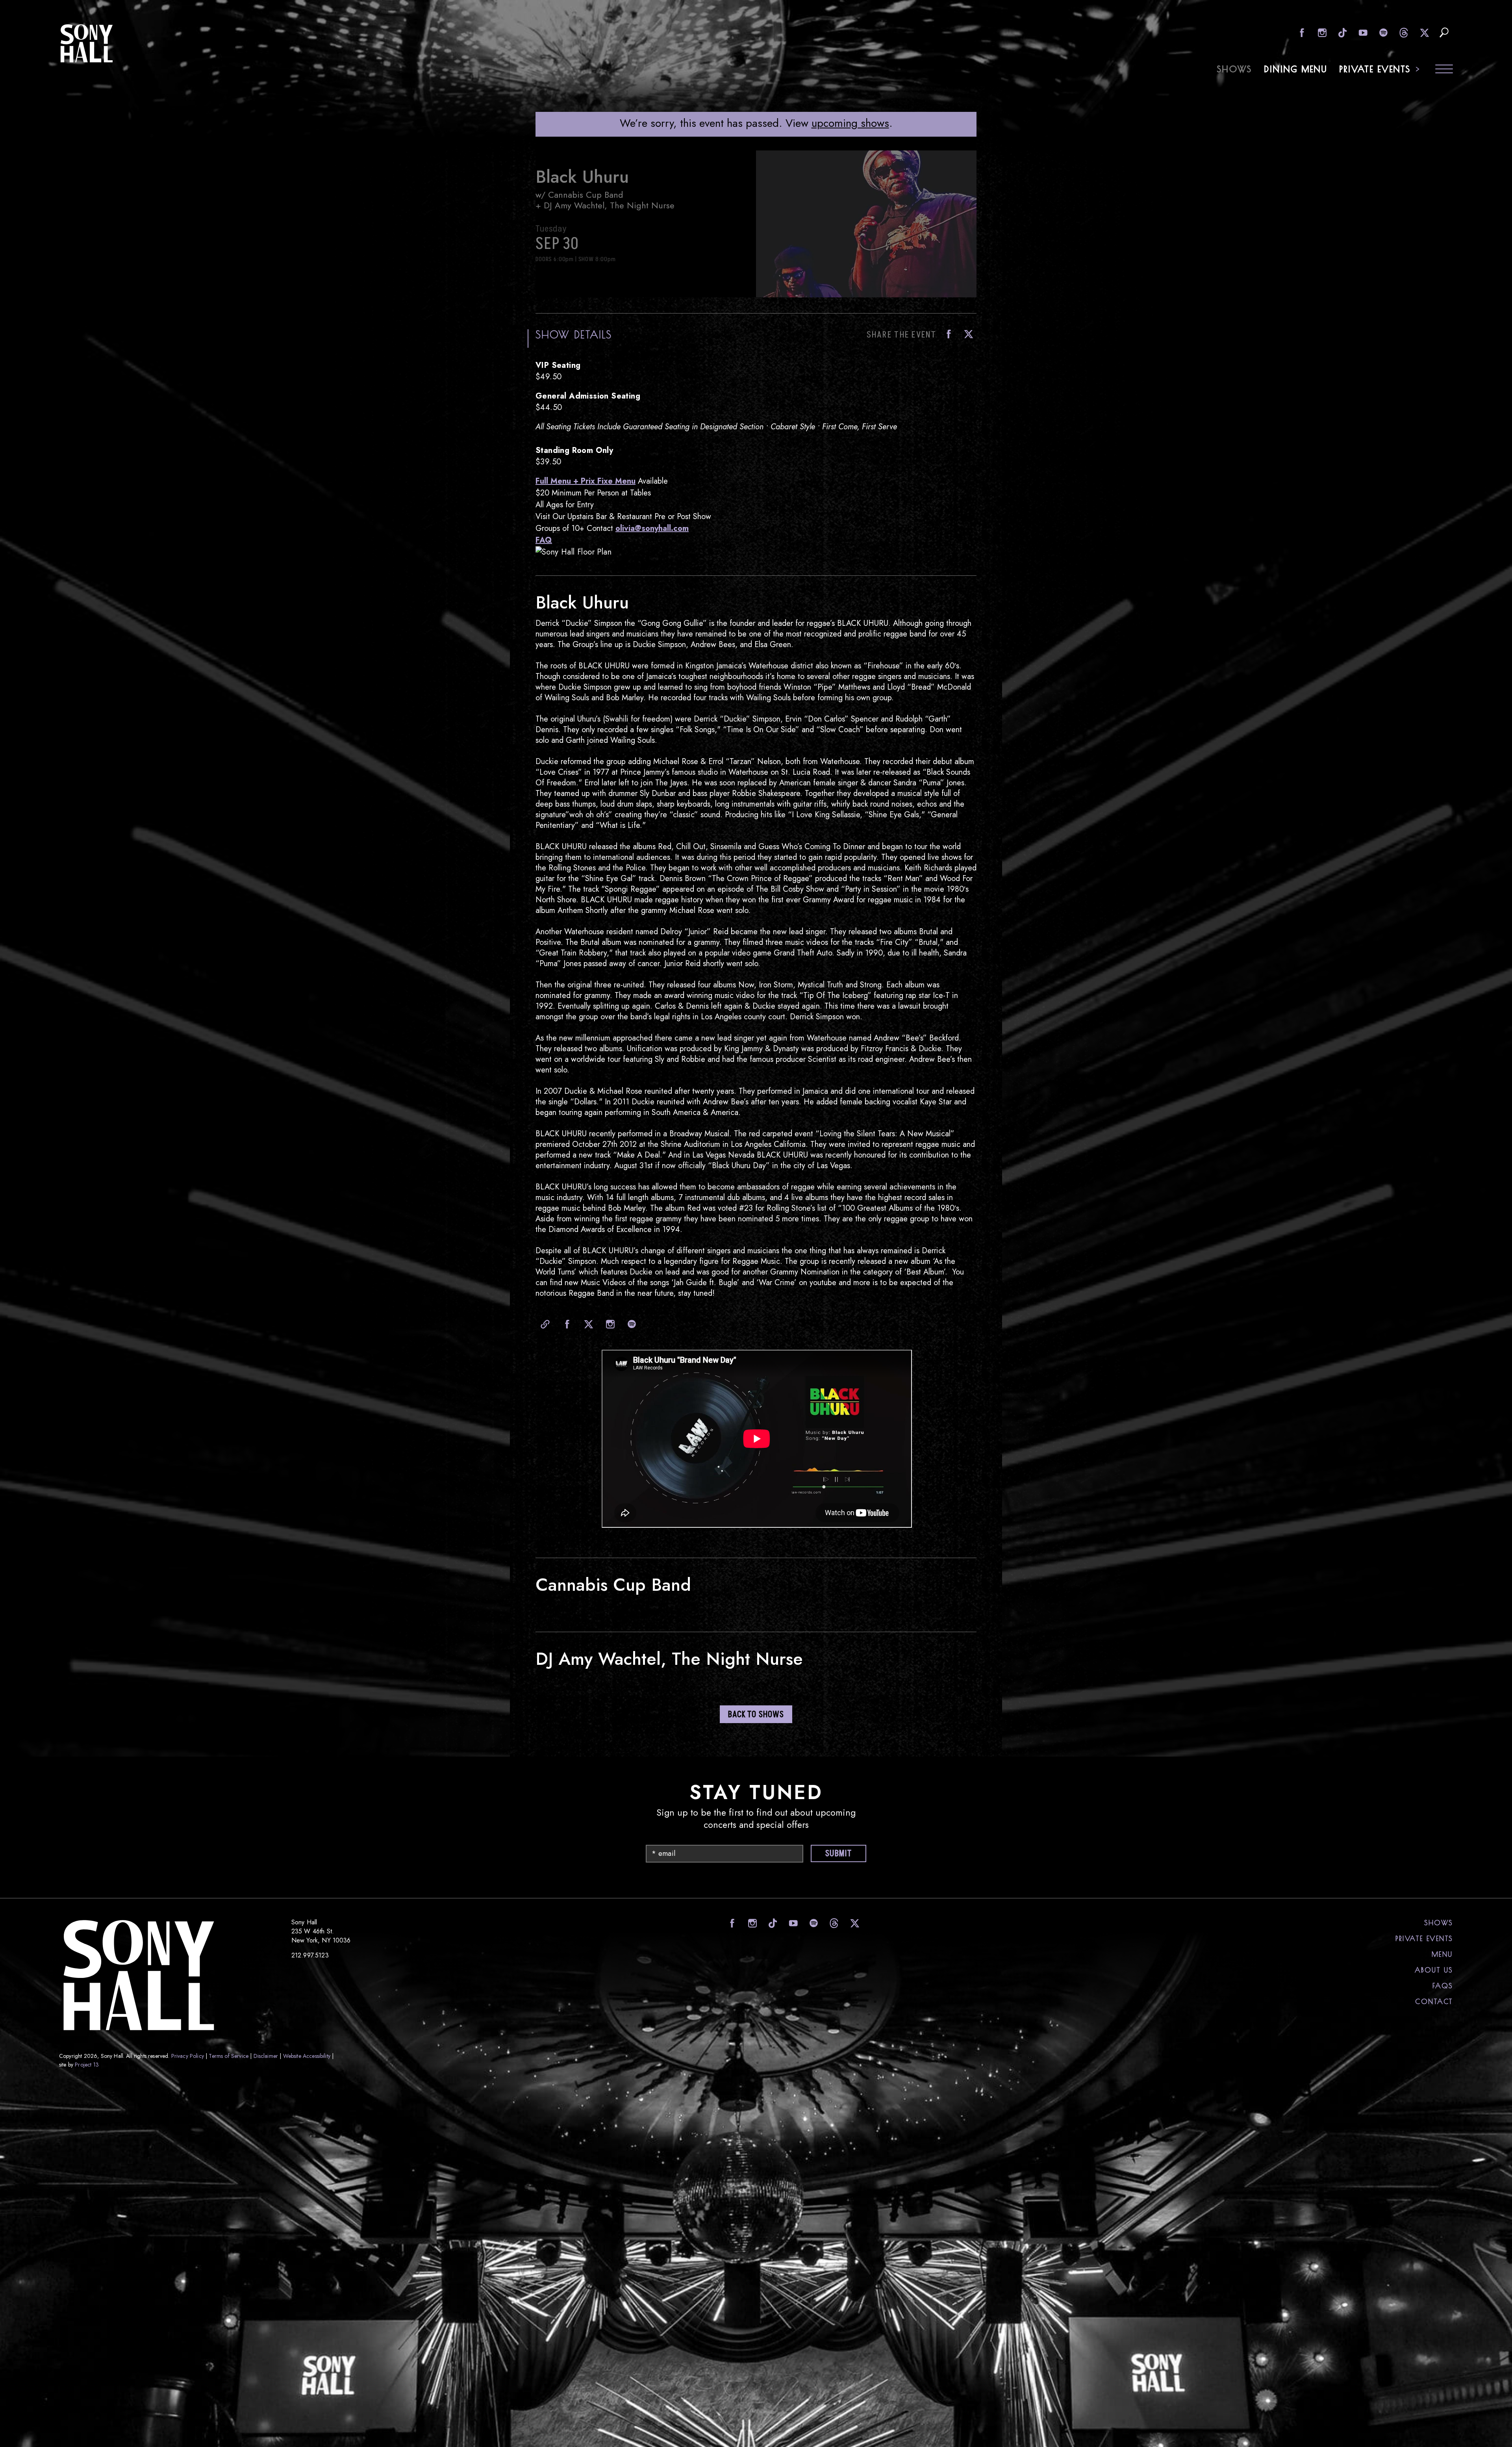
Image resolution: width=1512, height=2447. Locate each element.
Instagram (608, 1324)
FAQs (1443, 1986)
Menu (1442, 1954)
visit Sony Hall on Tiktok (1342, 32)
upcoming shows (850, 123)
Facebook (947, 334)
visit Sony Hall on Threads (1403, 32)
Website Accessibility (307, 2056)
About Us (1434, 1970)
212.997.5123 (310, 1955)
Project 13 (87, 2065)
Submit (838, 1854)
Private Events (1375, 69)
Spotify (630, 1324)
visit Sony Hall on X (1424, 32)
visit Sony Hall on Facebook (1301, 32)
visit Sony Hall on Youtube (1362, 32)
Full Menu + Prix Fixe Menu (586, 481)
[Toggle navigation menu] (1444, 70)
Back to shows (756, 1715)
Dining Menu (1296, 69)
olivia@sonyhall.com (652, 528)
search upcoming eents (1444, 32)
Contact (1434, 2002)
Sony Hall (87, 43)
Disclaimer (266, 2056)
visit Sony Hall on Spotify (1383, 32)
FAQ (544, 540)
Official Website (543, 1324)
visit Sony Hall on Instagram (1321, 32)
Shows (1235, 69)
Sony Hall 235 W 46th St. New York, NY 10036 (321, 1931)
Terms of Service (229, 2056)
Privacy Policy (188, 2056)
